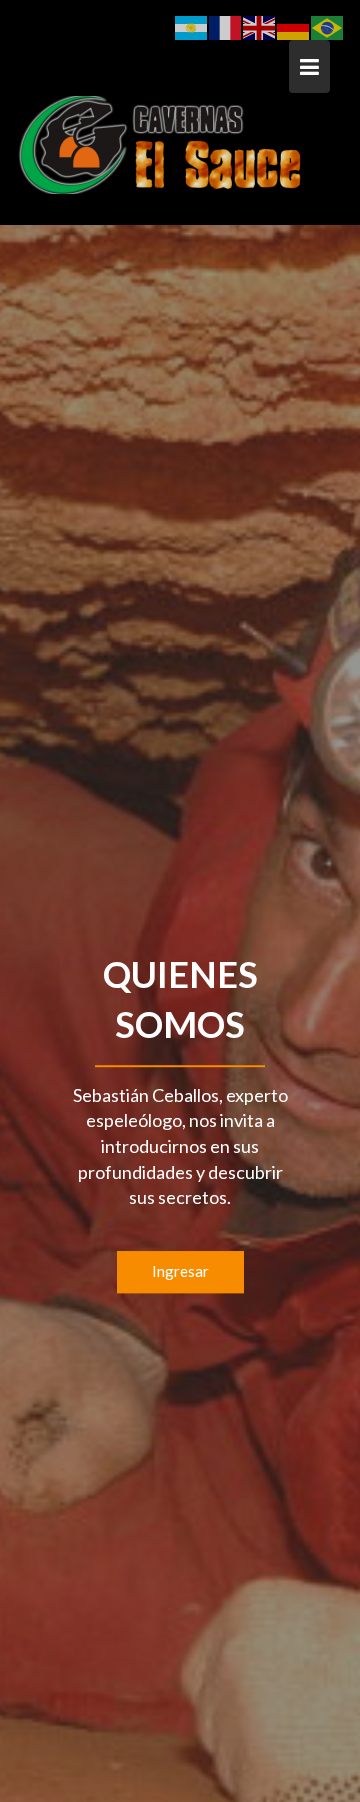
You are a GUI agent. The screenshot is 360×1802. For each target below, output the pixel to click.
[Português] (328, 25)
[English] (260, 25)
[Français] (226, 25)
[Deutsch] (294, 25)
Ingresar (180, 1271)
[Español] (192, 25)
